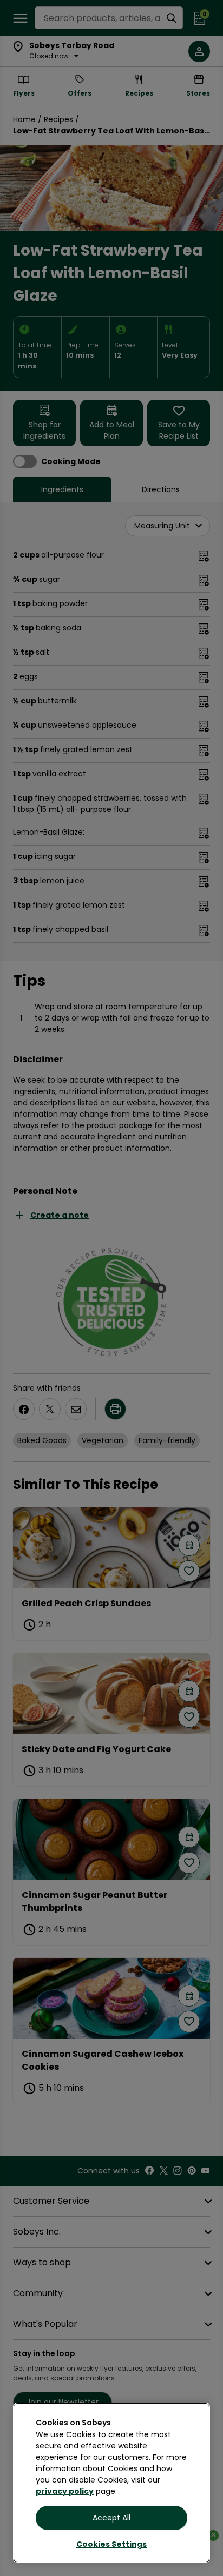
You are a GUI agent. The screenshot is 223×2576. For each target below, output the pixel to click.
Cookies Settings (111, 2544)
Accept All (111, 2518)
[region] (111, 2483)
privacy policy (65, 2491)
